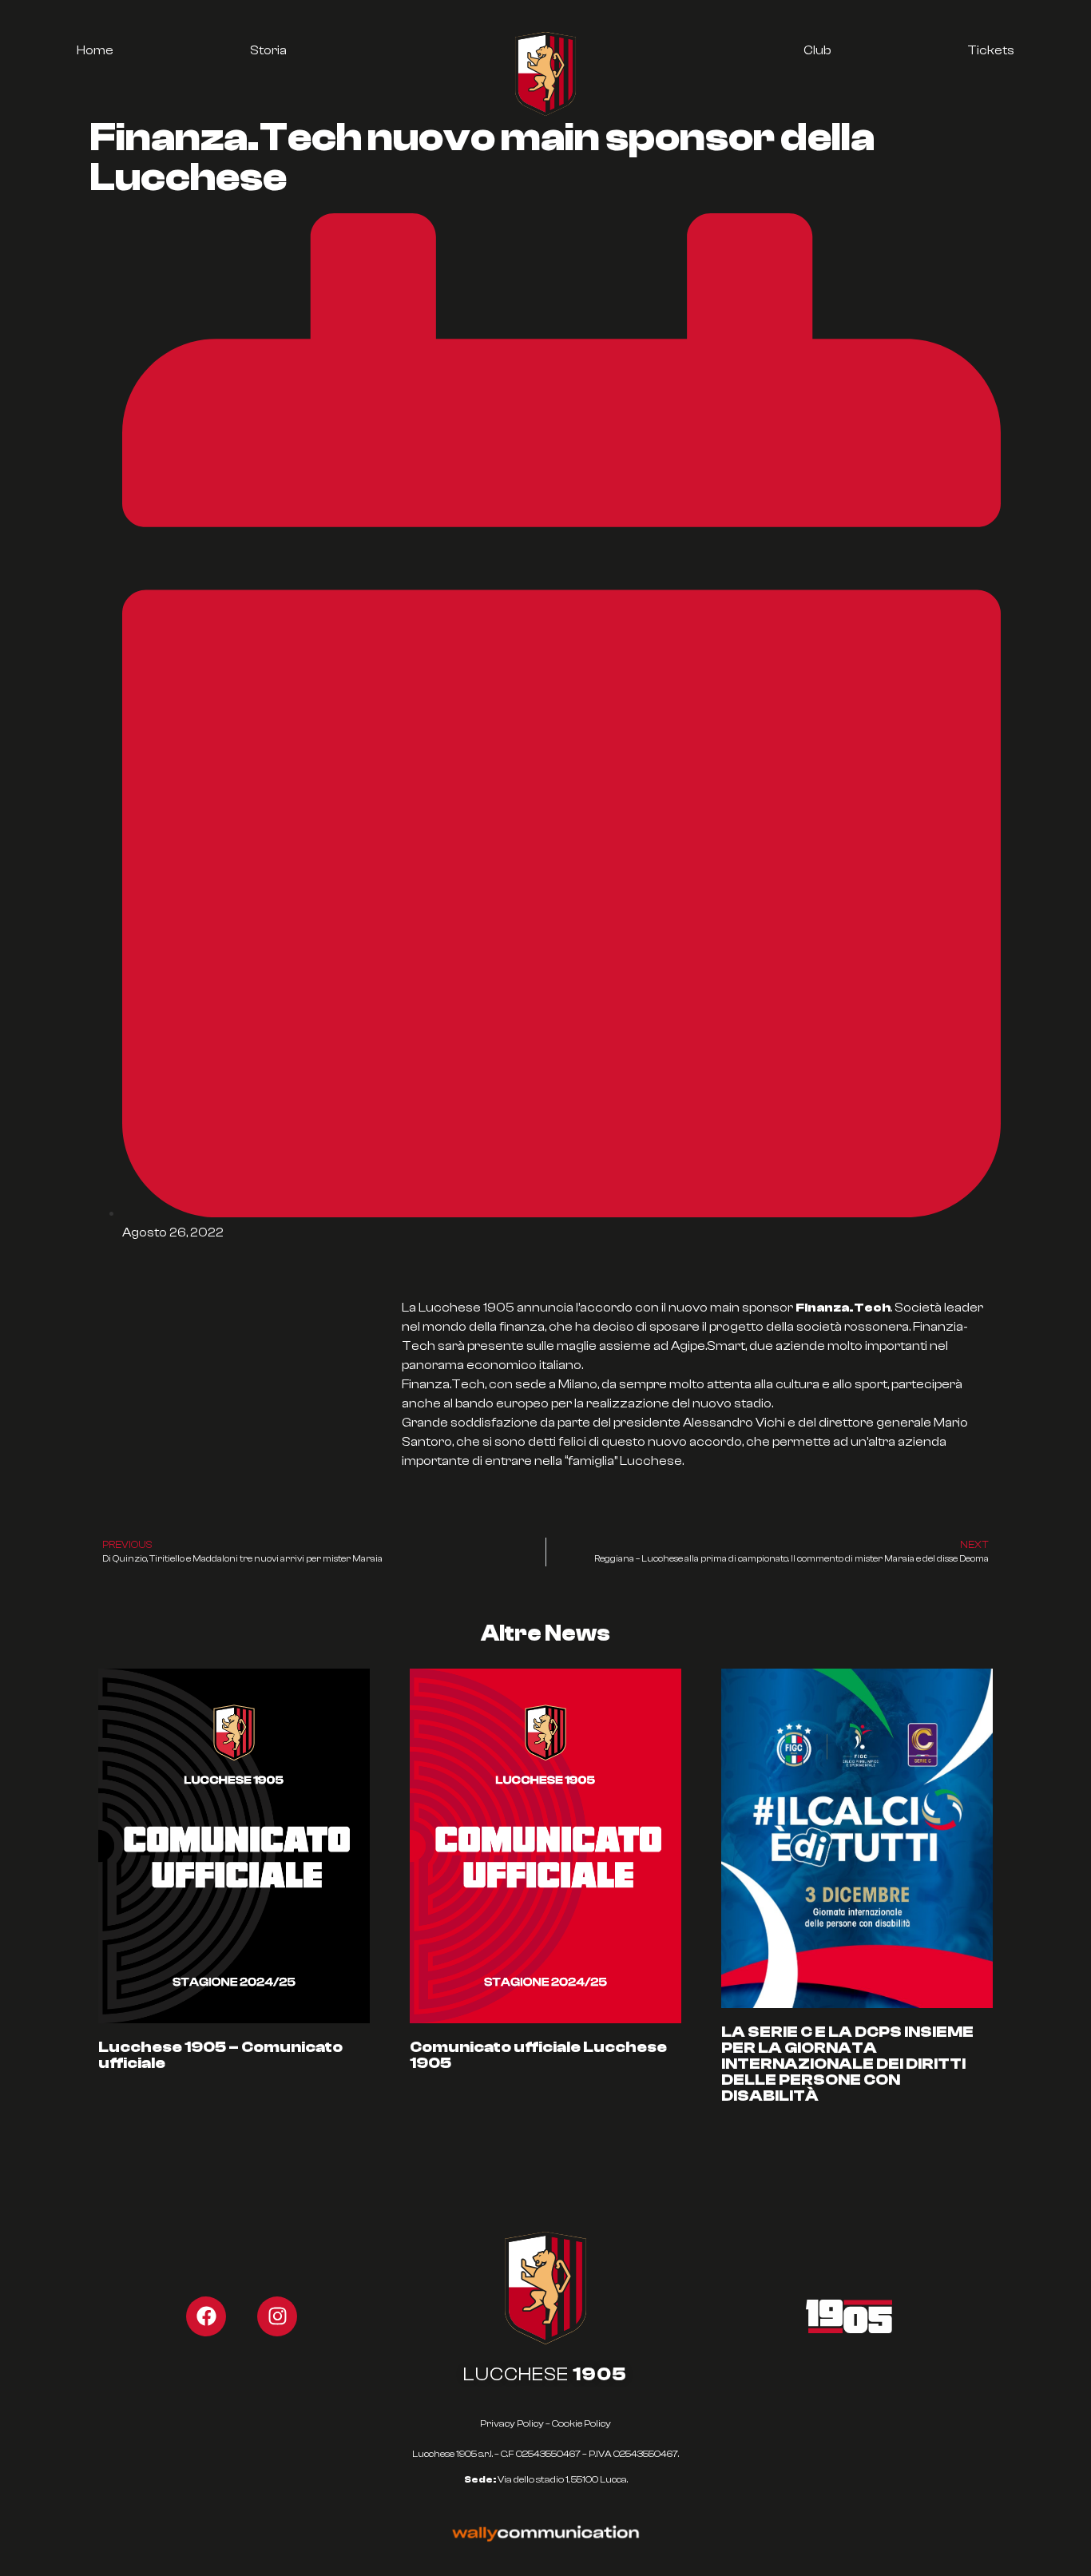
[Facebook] (206, 2316)
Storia (268, 50)
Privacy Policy (512, 2423)
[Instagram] (277, 2316)
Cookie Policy (581, 2423)
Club (817, 50)
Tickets (991, 50)
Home (95, 50)
